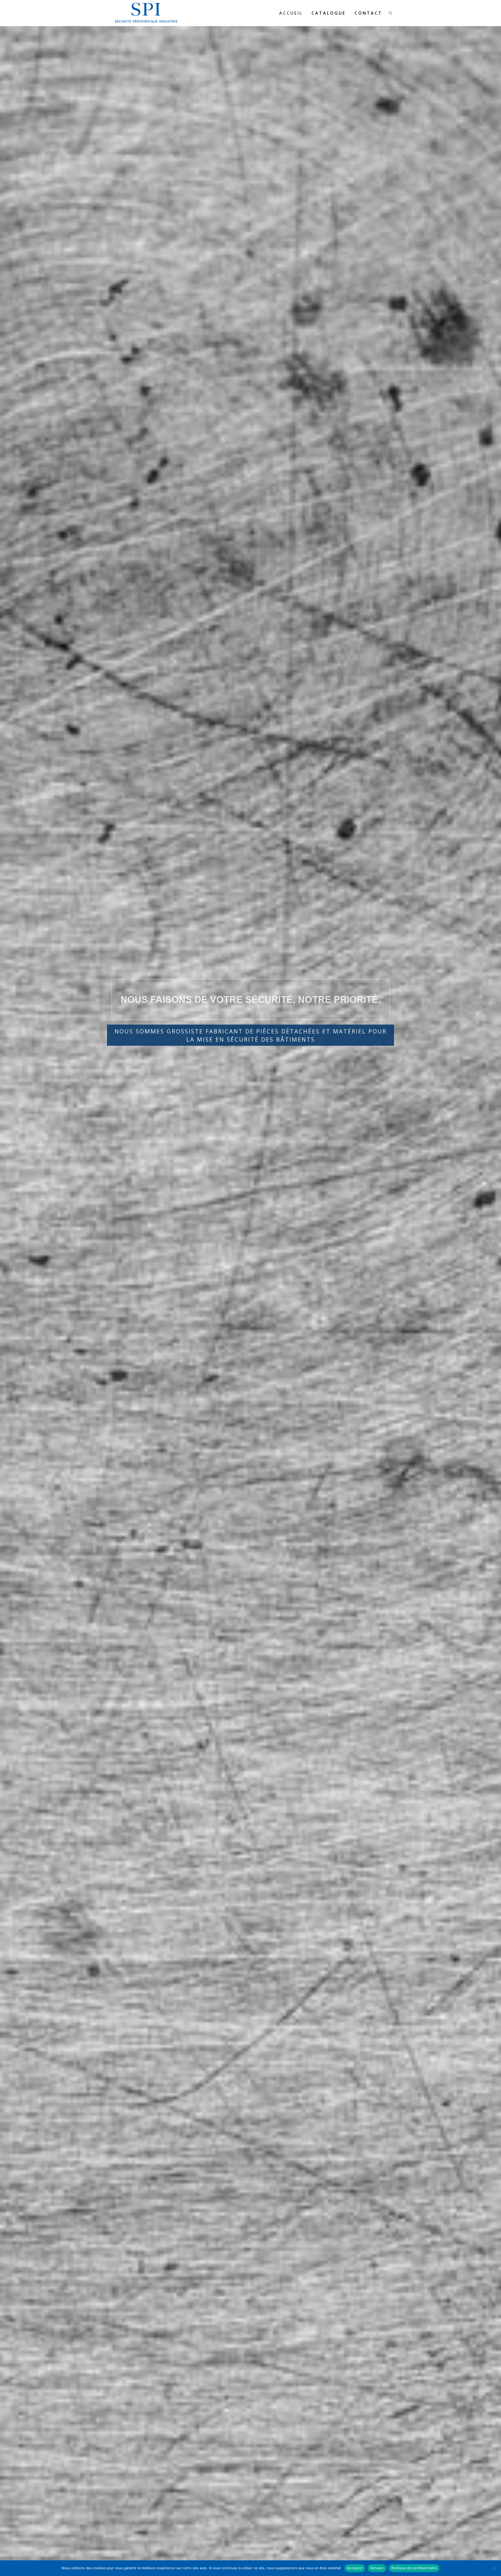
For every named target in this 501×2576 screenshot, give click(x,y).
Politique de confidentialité (414, 2568)
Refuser (377, 2568)
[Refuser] (494, 2568)
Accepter (355, 2568)
